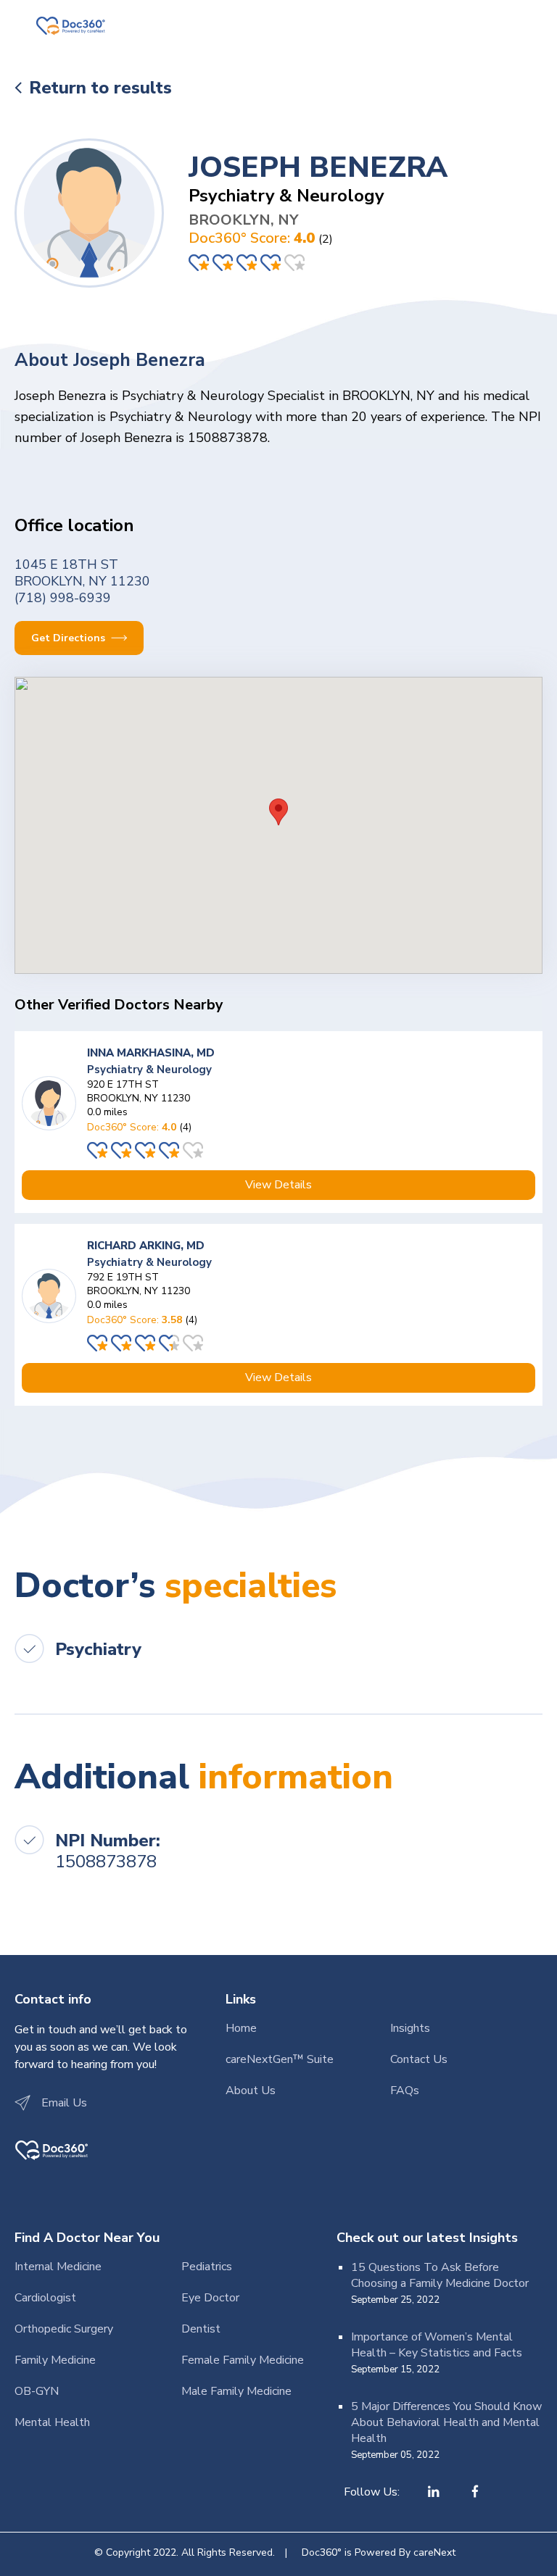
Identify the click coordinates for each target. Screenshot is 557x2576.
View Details (278, 1185)
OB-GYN (37, 2391)
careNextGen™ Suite (280, 2059)
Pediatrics (207, 2267)
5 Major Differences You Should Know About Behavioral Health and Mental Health (446, 2422)
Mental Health (52, 2422)
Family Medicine (55, 2360)
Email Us (64, 2103)
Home (241, 2028)
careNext (434, 2552)
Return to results (100, 88)
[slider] (248, 263)
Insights (410, 2028)
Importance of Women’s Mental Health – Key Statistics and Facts (437, 2345)
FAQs (405, 2091)
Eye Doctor (210, 2298)
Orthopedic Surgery (64, 2329)
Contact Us (419, 2059)
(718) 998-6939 (63, 598)
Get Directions (70, 638)
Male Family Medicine (236, 2391)
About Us (251, 2091)
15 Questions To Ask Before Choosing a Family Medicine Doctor (440, 2275)
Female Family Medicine (243, 2360)
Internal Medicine (58, 2267)
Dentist (201, 2329)
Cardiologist (45, 2298)
